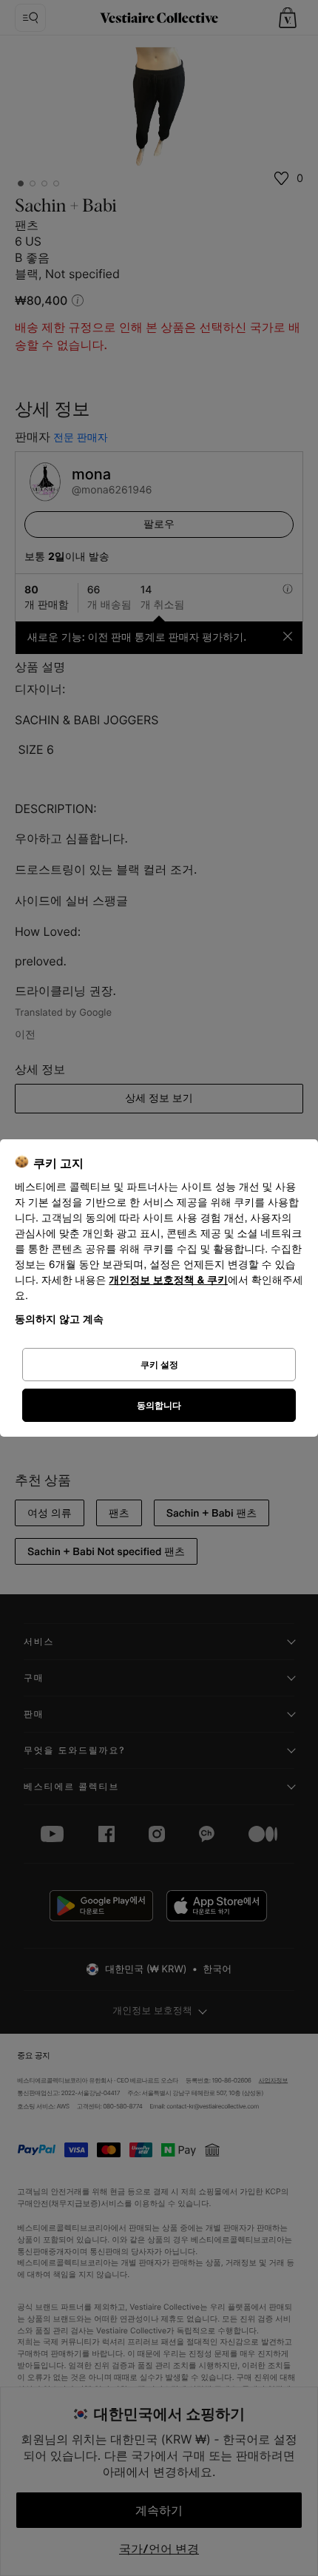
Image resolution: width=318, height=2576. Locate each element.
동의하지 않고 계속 (59, 1319)
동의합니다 (159, 1405)
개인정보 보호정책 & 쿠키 (168, 1280)
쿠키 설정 (159, 1365)
